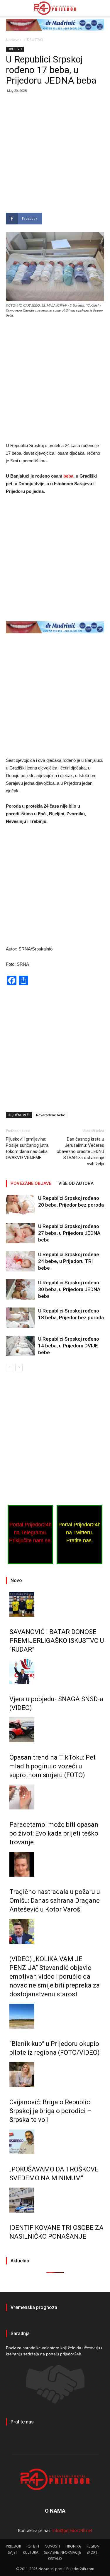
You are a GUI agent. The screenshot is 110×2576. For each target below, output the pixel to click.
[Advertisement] (55, 155)
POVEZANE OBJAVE (31, 1183)
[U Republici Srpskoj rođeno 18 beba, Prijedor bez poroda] (21, 1318)
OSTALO (55, 2559)
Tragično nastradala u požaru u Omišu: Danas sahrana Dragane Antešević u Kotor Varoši (55, 1901)
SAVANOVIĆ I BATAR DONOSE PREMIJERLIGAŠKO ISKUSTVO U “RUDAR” (57, 1641)
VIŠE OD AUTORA (76, 1183)
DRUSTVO (35, 40)
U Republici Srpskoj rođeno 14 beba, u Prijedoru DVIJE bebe (69, 1346)
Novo (16, 1580)
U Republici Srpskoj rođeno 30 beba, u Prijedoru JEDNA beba (69, 1289)
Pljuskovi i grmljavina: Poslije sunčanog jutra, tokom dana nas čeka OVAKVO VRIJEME (28, 1148)
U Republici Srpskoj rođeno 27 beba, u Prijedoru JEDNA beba (69, 1233)
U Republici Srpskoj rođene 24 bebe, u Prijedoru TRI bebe (69, 1261)
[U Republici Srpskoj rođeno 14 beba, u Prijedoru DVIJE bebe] (21, 1346)
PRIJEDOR (13, 2546)
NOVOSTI (52, 2546)
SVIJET (13, 2552)
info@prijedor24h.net (72, 2530)
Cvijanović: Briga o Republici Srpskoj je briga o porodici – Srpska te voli (51, 2111)
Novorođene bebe (51, 1115)
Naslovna (14, 40)
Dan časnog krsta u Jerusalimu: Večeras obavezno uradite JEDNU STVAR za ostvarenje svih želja (80, 1151)
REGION (93, 2546)
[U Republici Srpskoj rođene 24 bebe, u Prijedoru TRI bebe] (21, 1261)
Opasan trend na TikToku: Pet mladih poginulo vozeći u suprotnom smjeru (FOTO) (53, 1766)
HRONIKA (73, 2546)
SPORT (92, 2552)
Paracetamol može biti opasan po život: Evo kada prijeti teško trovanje (54, 1833)
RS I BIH (33, 2546)
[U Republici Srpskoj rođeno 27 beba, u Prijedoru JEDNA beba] (21, 1233)
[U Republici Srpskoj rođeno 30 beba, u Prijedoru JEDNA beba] (21, 1289)
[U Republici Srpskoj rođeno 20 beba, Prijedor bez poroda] (21, 1205)
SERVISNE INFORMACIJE (62, 2552)
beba (68, 476)
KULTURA (31, 2552)
